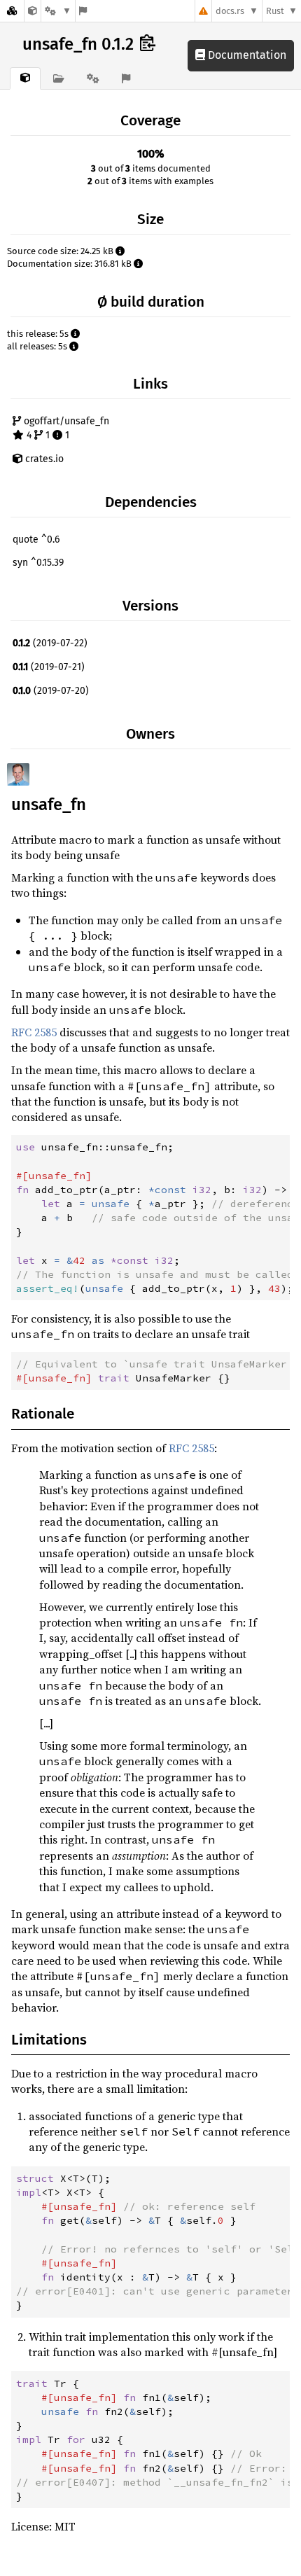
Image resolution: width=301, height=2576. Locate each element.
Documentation (246, 55)
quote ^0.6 (36, 539)
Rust (275, 11)
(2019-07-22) (50, 643)
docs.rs (230, 11)
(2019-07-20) (51, 691)
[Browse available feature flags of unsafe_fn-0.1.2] (83, 11)
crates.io (43, 459)
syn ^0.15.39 (38, 563)
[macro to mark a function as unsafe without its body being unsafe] (33, 11)
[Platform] (58, 11)
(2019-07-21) (49, 667)
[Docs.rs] (12, 11)
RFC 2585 (34, 1032)
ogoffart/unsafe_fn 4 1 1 (65, 428)
